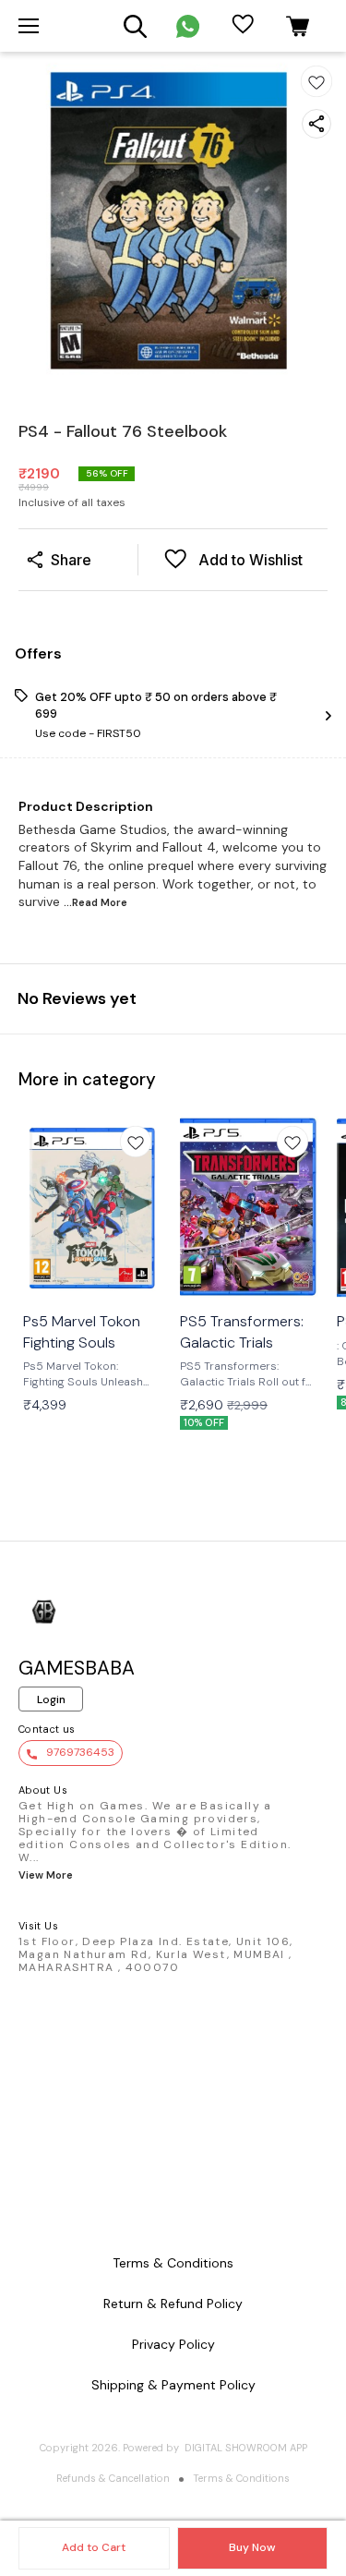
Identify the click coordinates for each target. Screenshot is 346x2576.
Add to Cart (94, 2547)
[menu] (29, 26)
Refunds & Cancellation (113, 2478)
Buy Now (252, 2547)
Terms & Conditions (241, 2478)
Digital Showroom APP (246, 2448)
